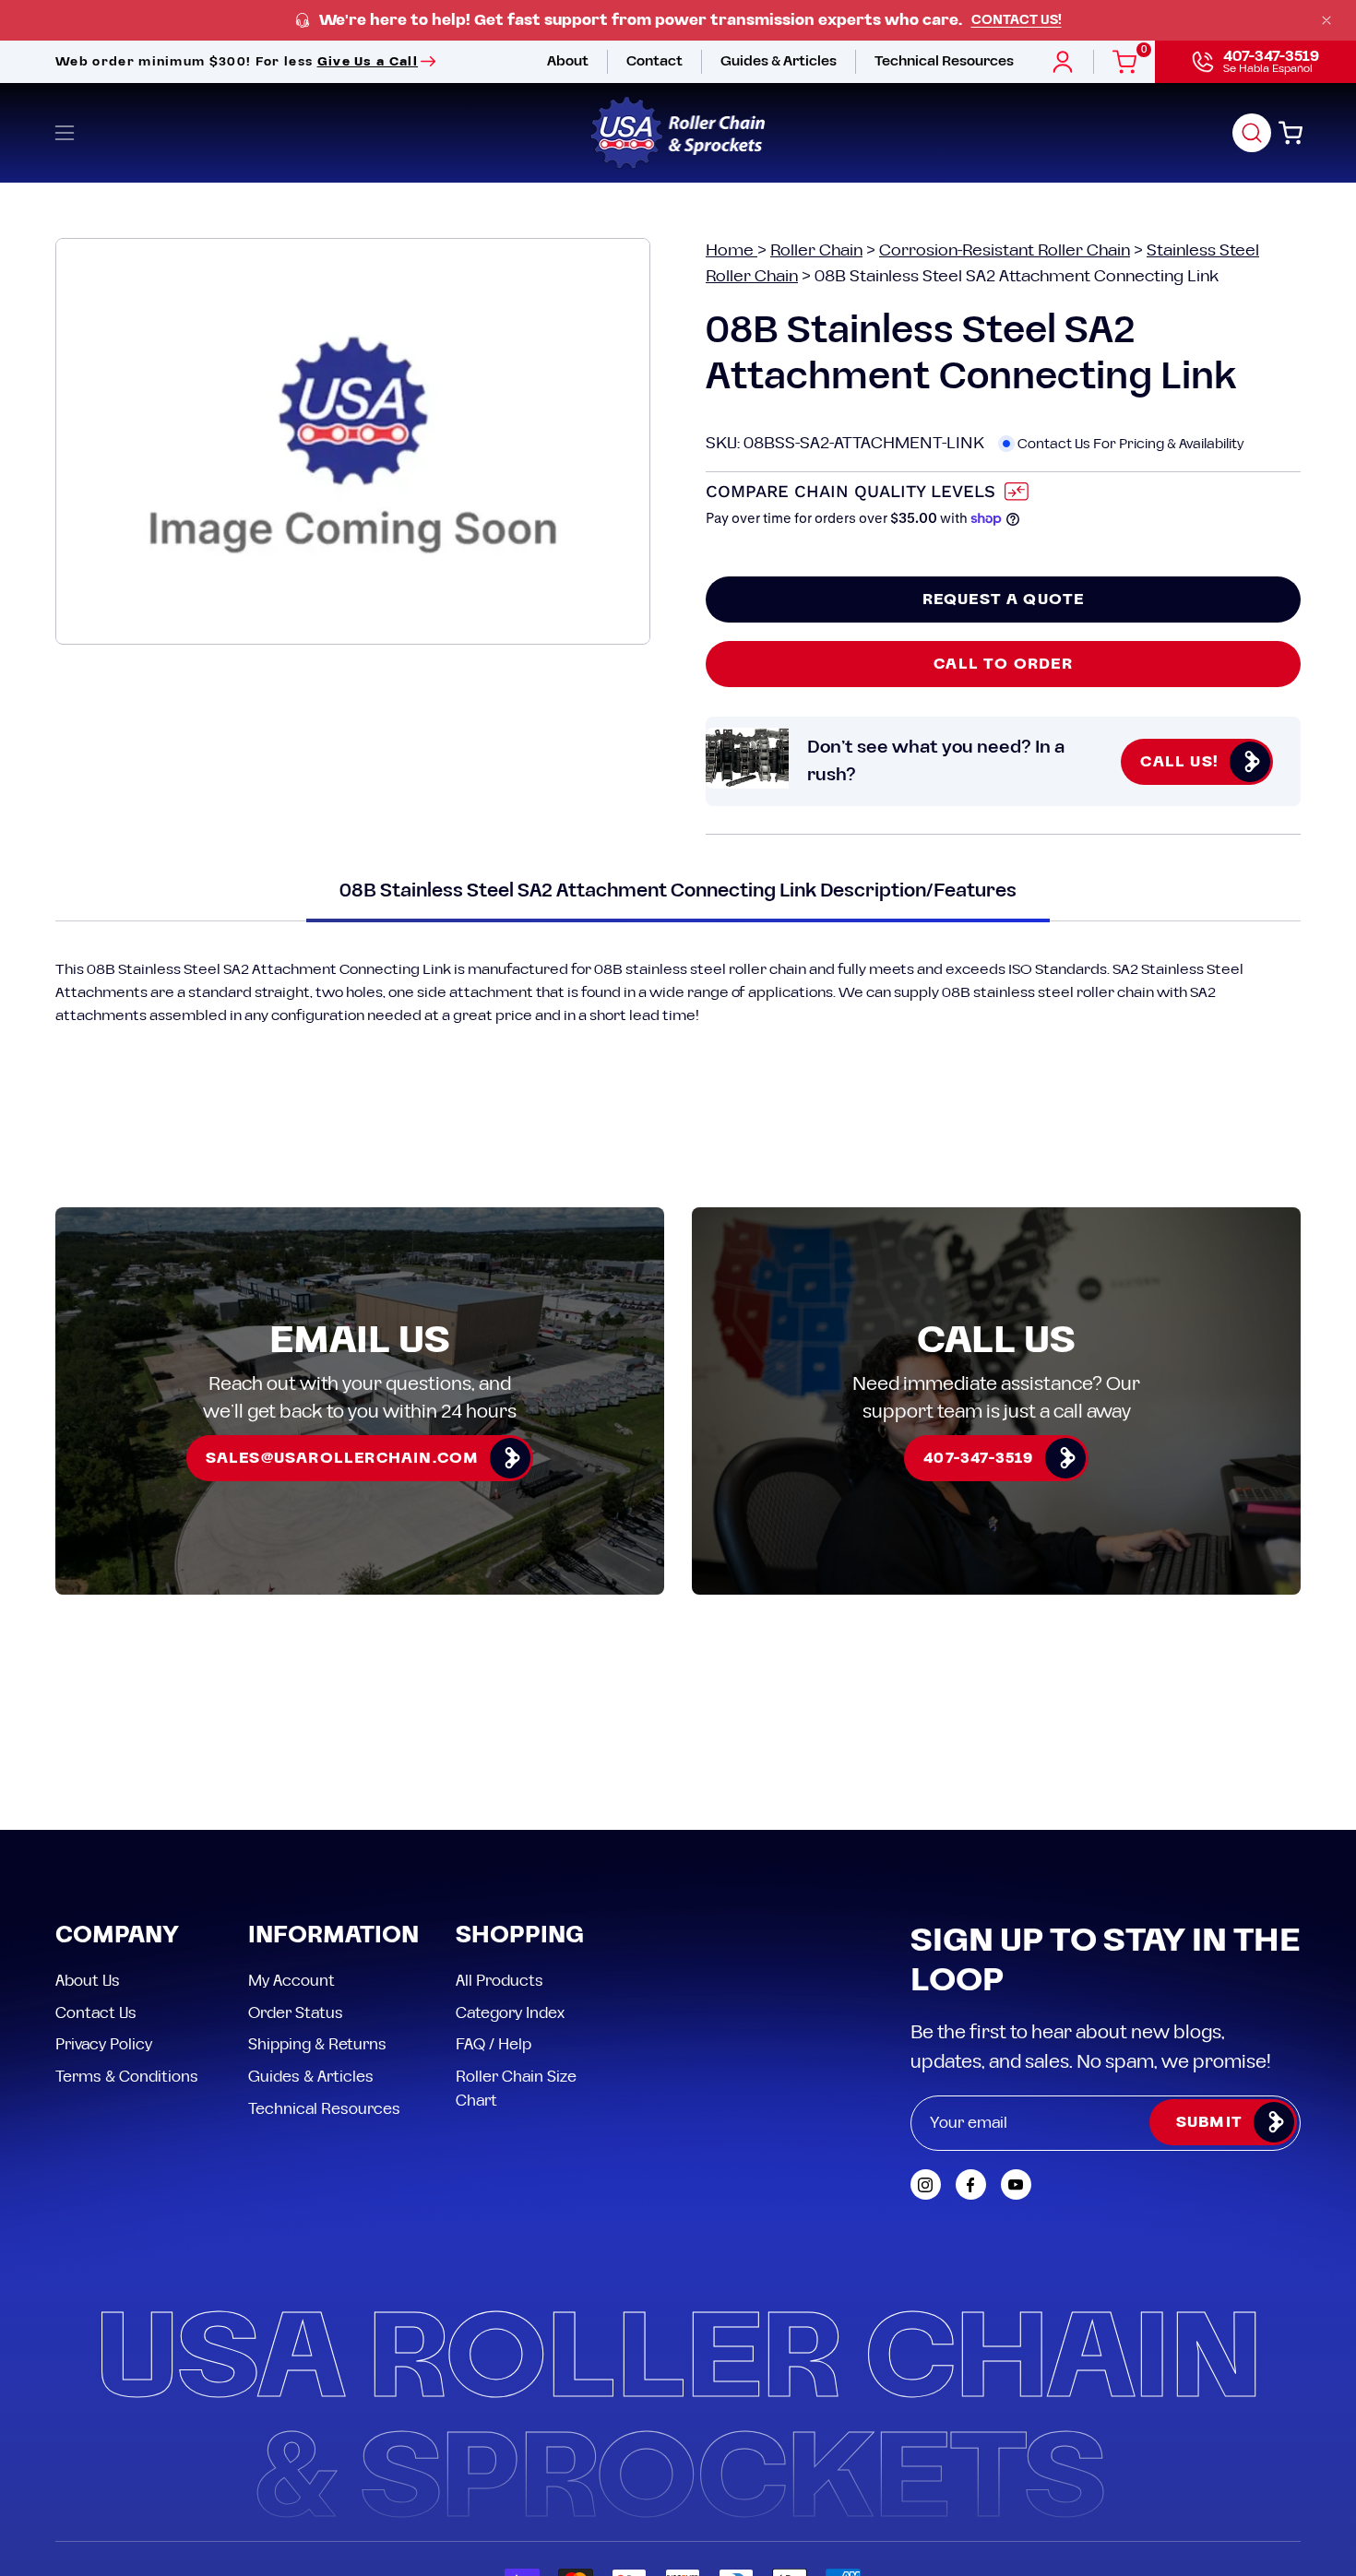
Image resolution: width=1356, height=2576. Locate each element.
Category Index (510, 2012)
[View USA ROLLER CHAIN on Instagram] (926, 2184)
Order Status (296, 2012)
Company (117, 1936)
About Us (88, 1981)
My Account (291, 1981)
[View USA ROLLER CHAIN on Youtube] (1016, 2184)
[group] (678, 21)
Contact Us (96, 2012)
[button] (1252, 133)
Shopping (520, 1936)
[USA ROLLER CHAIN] (678, 133)
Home (732, 250)
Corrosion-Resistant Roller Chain (1005, 250)
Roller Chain (816, 250)
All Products (500, 1981)
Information (333, 1936)
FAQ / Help (494, 2045)
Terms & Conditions (127, 2076)
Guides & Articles (311, 2076)
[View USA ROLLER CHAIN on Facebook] (971, 2184)
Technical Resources (324, 2108)
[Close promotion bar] (1326, 20)
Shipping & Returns (317, 2045)
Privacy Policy (104, 2045)
